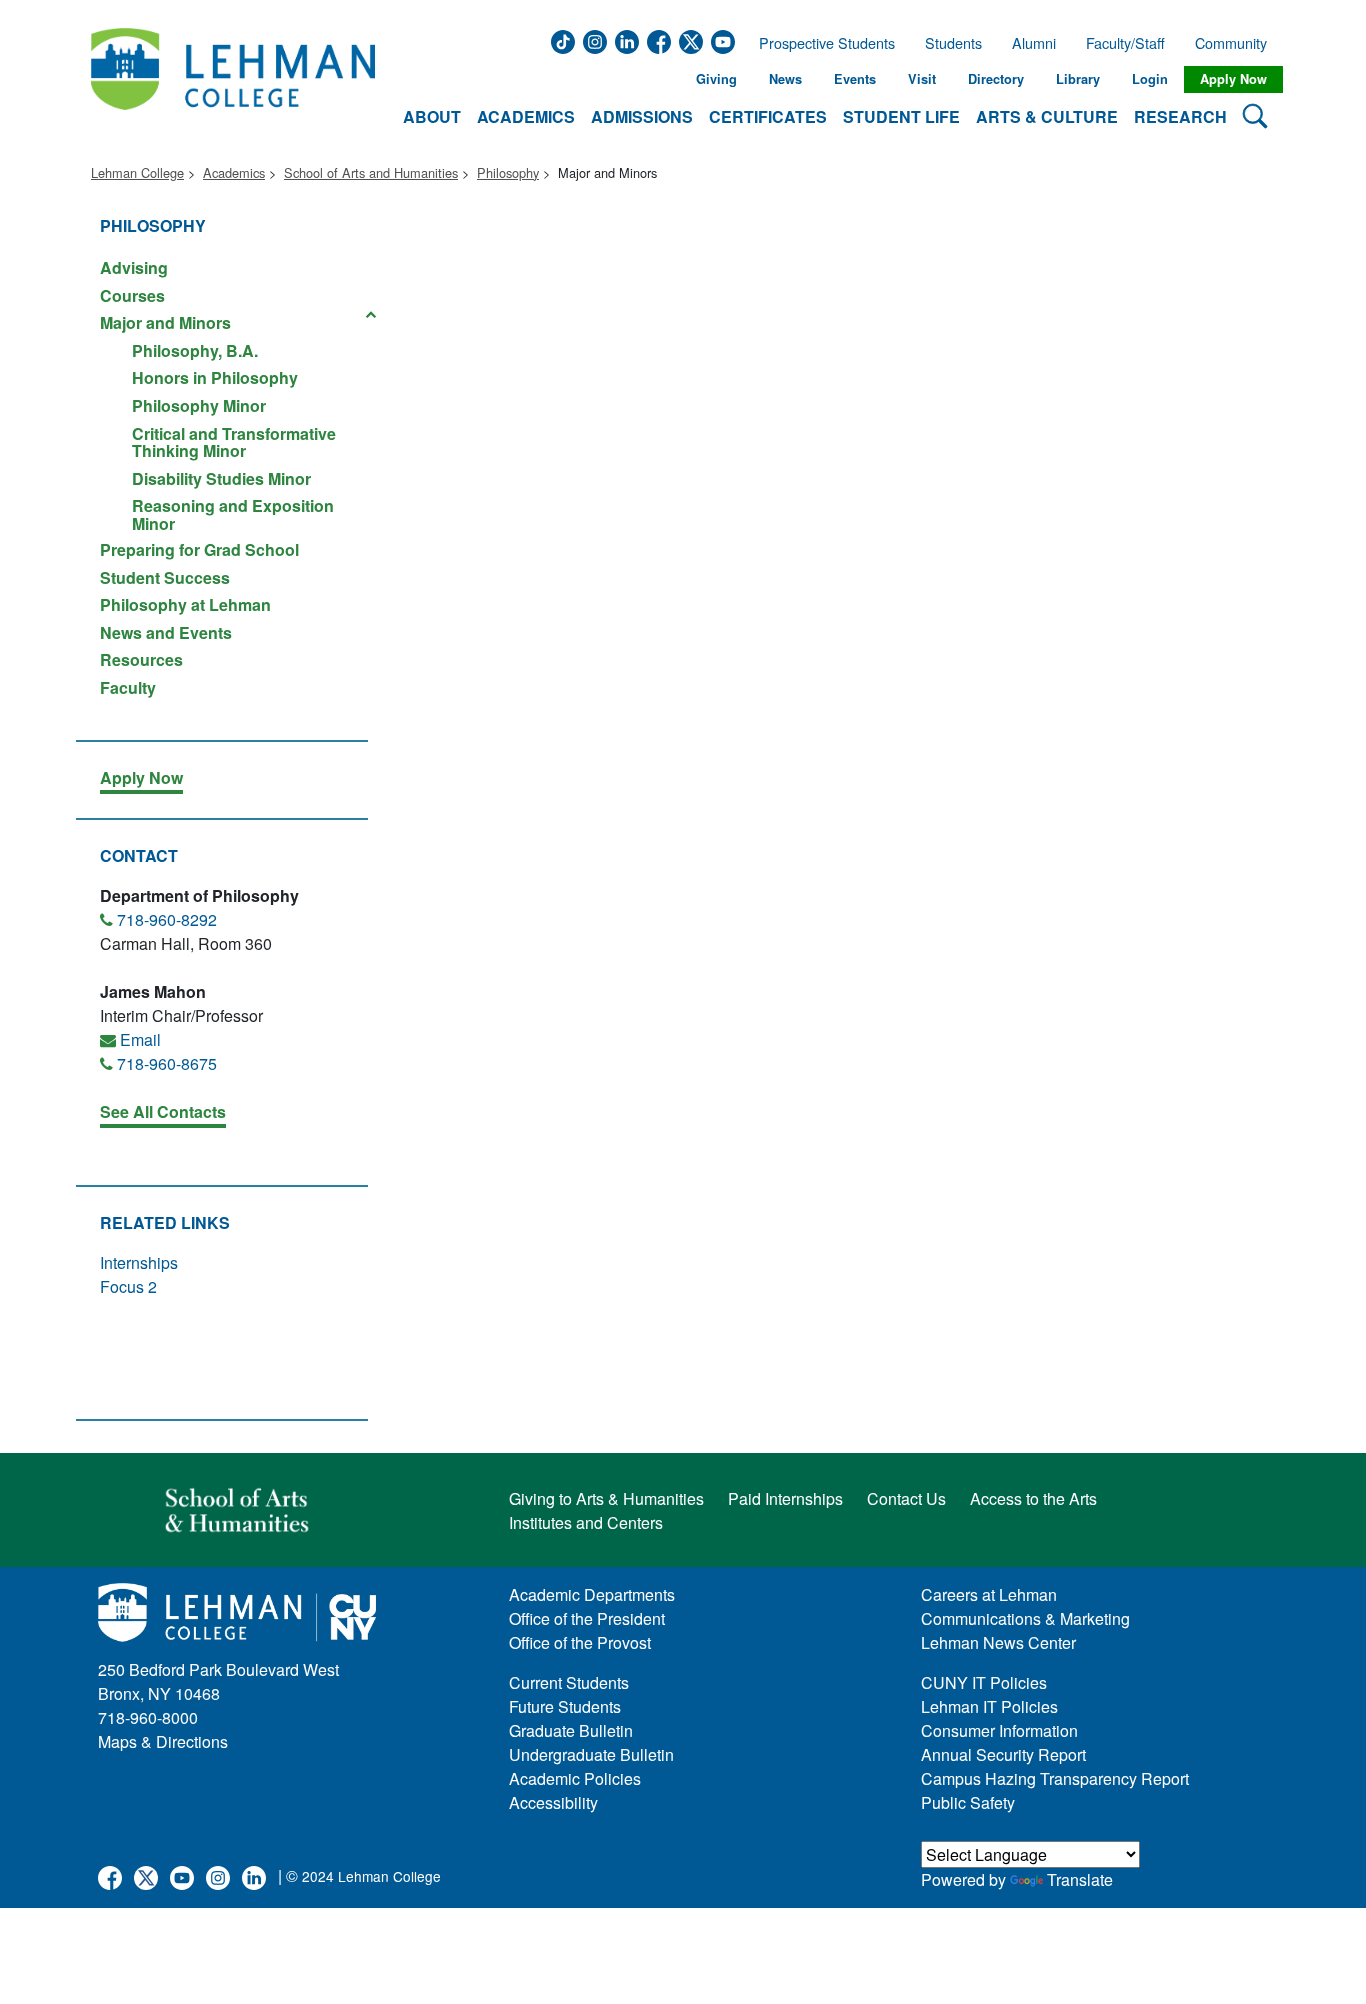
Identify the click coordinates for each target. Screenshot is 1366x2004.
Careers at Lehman (989, 1594)
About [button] (432, 116)
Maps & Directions (163, 1741)
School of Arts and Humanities (371, 172)
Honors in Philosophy (215, 377)
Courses (132, 295)
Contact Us (906, 1498)
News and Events (166, 632)
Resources (141, 659)
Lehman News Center (998, 1642)
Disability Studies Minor (221, 478)
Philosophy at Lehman (185, 604)
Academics (234, 172)
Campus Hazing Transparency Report (1055, 1778)
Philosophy (508, 172)
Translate (1080, 1879)
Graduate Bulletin (571, 1730)
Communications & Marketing (1025, 1618)
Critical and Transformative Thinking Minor (234, 442)
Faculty (128, 686)
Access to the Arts (1033, 1498)
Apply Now (1233, 79)
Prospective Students (821, 43)
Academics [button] (526, 116)
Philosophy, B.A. (195, 350)
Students (953, 43)
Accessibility (553, 1802)
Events (855, 79)
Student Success (165, 577)
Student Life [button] (901, 116)
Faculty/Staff (1125, 43)
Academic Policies (575, 1778)
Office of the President (587, 1618)
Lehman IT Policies (989, 1706)
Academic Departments (592, 1594)
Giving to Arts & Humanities (606, 1498)
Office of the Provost (580, 1642)
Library (1078, 79)
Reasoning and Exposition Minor (233, 513)
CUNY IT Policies (984, 1682)
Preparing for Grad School (199, 549)
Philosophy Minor (199, 405)
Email (140, 1039)
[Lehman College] (233, 79)
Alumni (1034, 43)
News (785, 79)
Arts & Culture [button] (1047, 116)
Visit (922, 79)
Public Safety (968, 1802)
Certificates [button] (768, 116)
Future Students (565, 1706)
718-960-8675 (167, 1063)
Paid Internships (785, 1498)
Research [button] (1180, 116)
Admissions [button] (642, 116)
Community (1237, 43)
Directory (996, 79)
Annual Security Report (1003, 1754)
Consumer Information (999, 1730)
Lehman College (137, 172)
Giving (716, 79)
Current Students (569, 1682)
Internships (139, 1262)
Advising (134, 267)
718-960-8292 (167, 919)
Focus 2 (128, 1286)
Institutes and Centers (586, 1522)
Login (1150, 79)
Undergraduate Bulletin (591, 1754)
